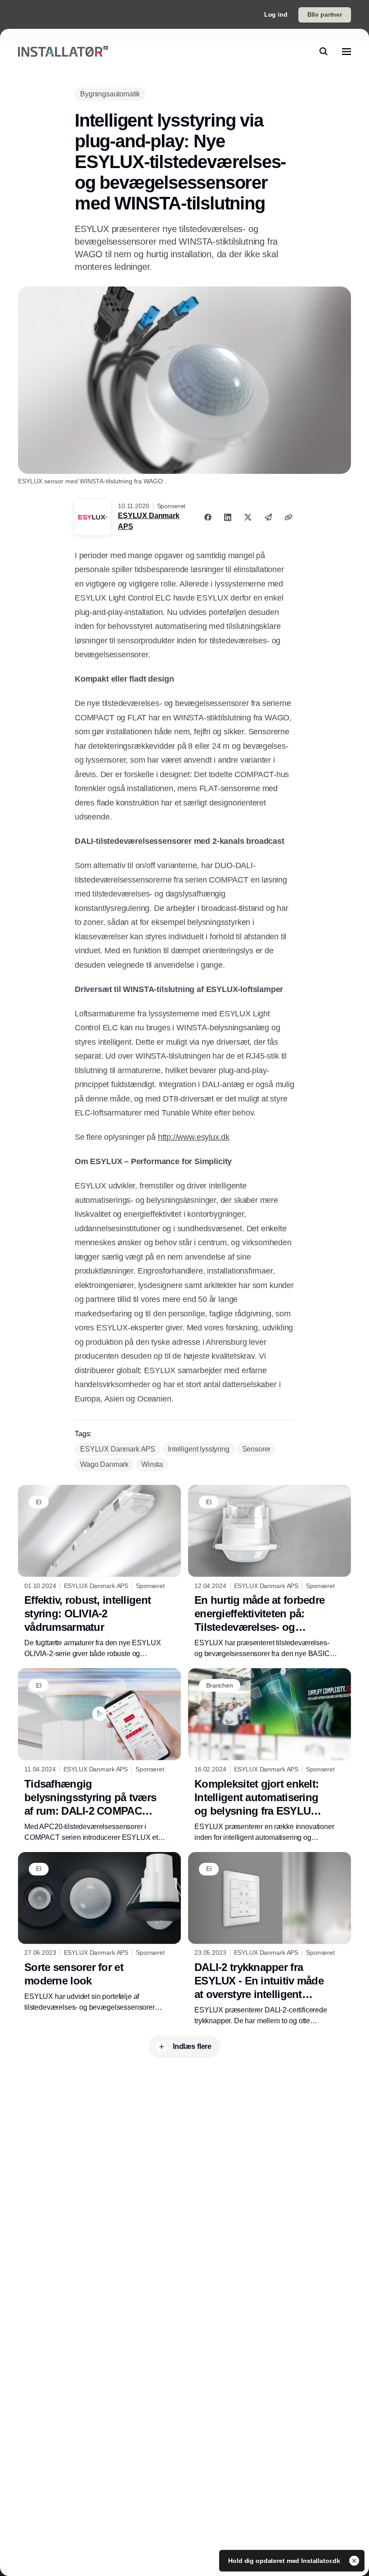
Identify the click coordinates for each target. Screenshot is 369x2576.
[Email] (268, 517)
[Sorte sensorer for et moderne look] (99, 1932)
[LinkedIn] (228, 517)
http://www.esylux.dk (194, 1137)
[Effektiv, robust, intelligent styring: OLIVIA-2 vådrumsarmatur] (99, 1572)
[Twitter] (248, 517)
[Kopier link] (288, 517)
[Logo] (63, 52)
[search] (324, 51)
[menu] (346, 51)
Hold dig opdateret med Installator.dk (285, 2561)
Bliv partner (325, 14)
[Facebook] (208, 517)
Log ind (276, 14)
